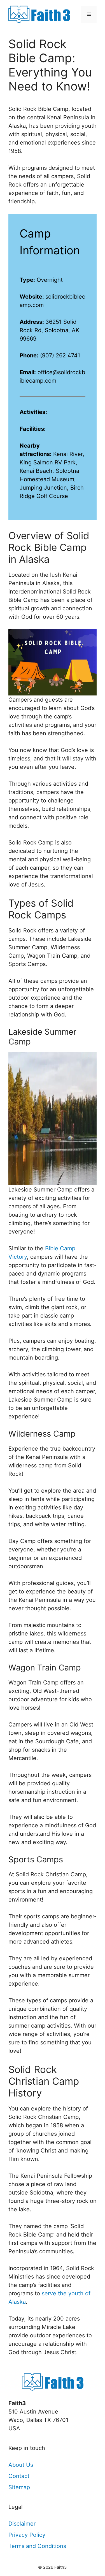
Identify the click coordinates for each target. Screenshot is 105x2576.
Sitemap (19, 2487)
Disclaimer (22, 2524)
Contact (19, 2476)
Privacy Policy (27, 2535)
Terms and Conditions (37, 2546)
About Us (21, 2465)
